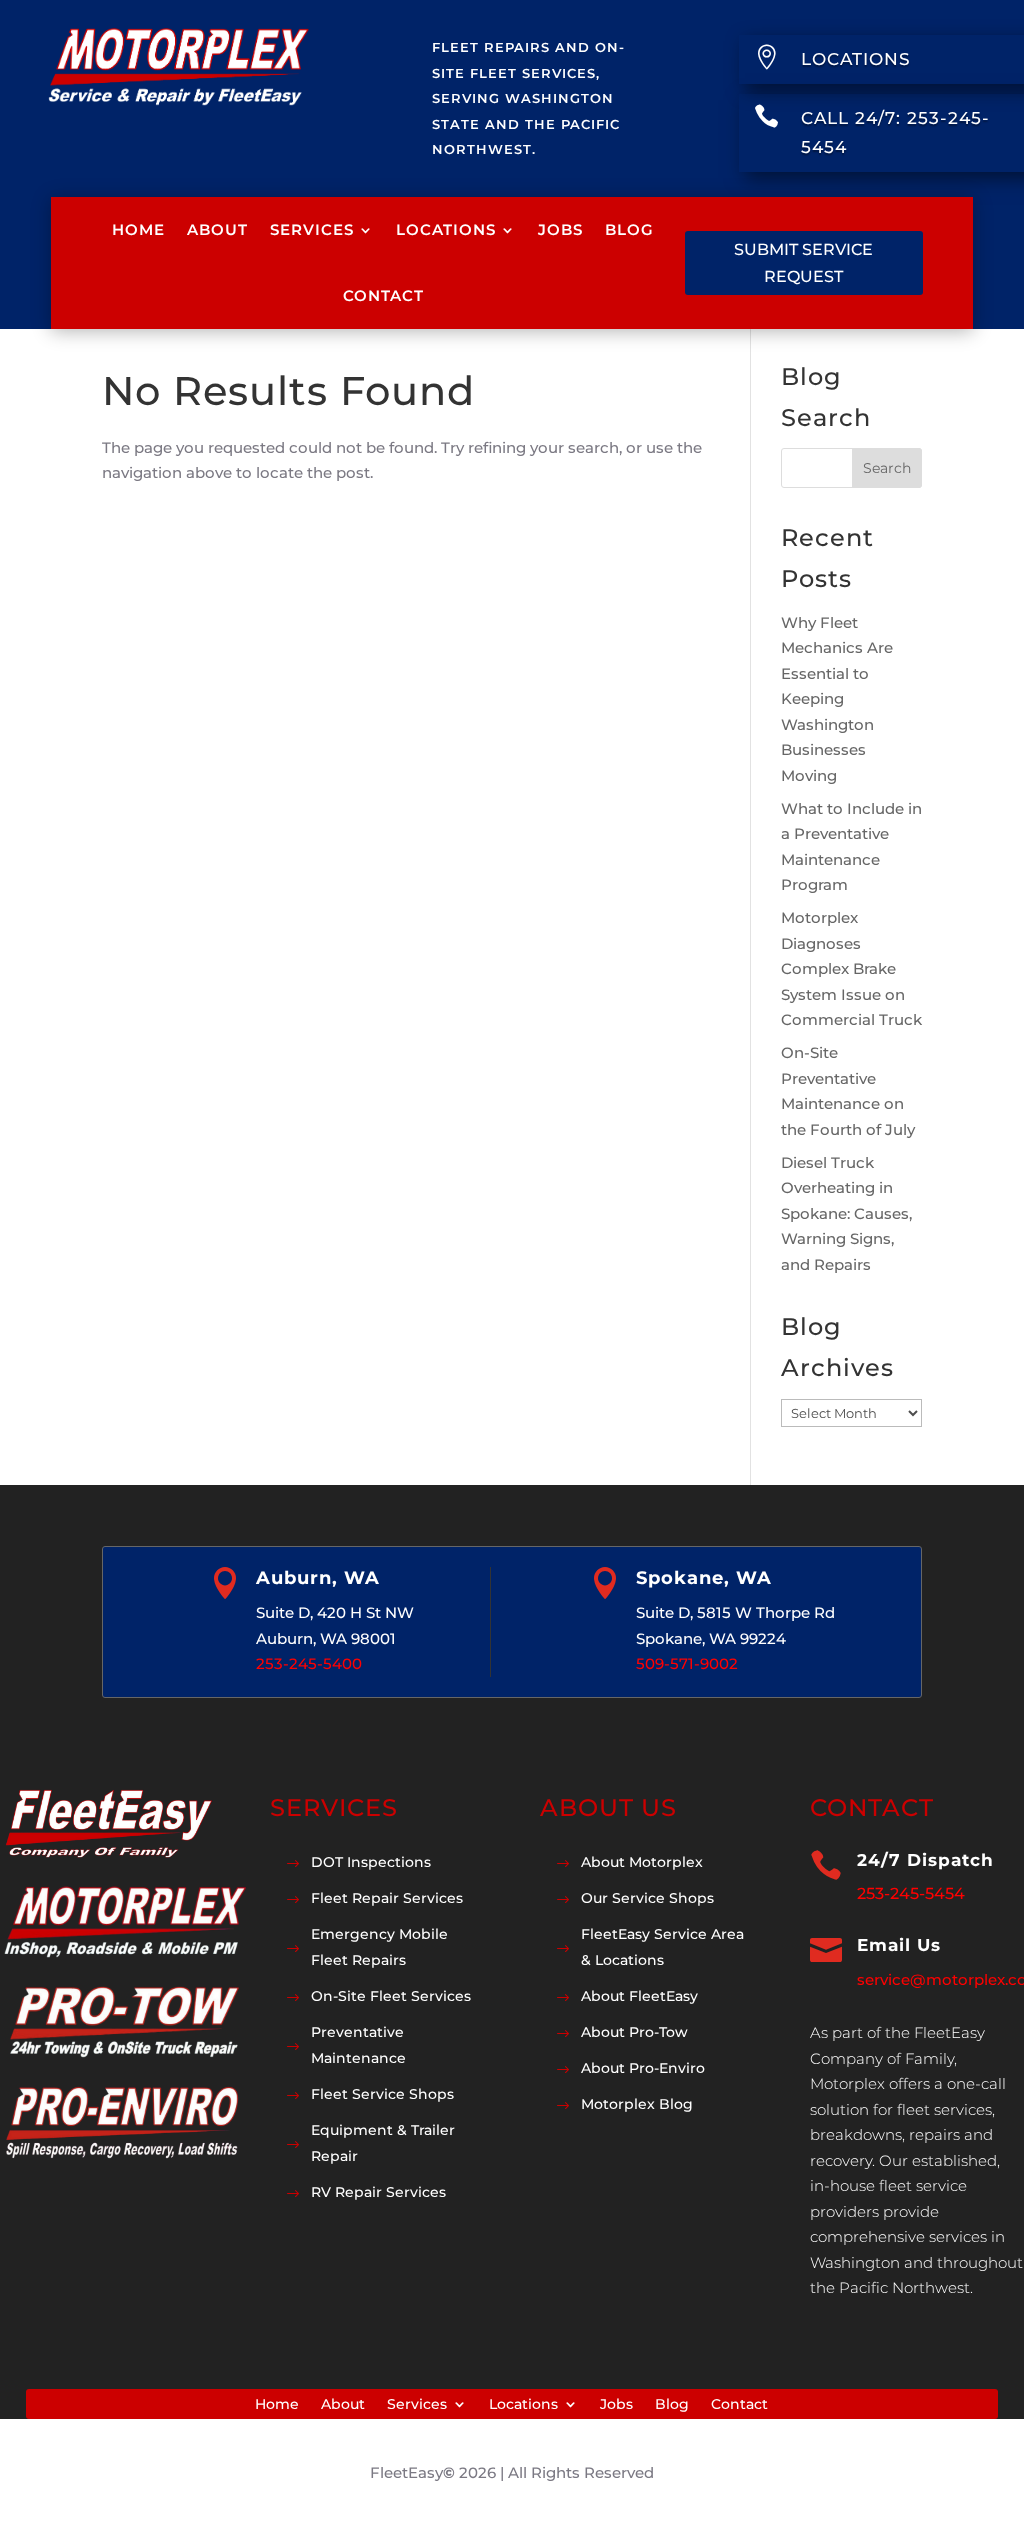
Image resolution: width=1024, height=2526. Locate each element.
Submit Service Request (803, 263)
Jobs (560, 229)
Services (312, 229)
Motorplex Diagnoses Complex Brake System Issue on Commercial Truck (851, 968)
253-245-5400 (309, 1663)
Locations (446, 229)
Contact (383, 295)
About (217, 229)
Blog (629, 229)
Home (138, 229)
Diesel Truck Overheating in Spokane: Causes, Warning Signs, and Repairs (846, 1213)
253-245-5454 (911, 1893)
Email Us (899, 1945)
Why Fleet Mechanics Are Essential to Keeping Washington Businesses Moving (837, 699)
